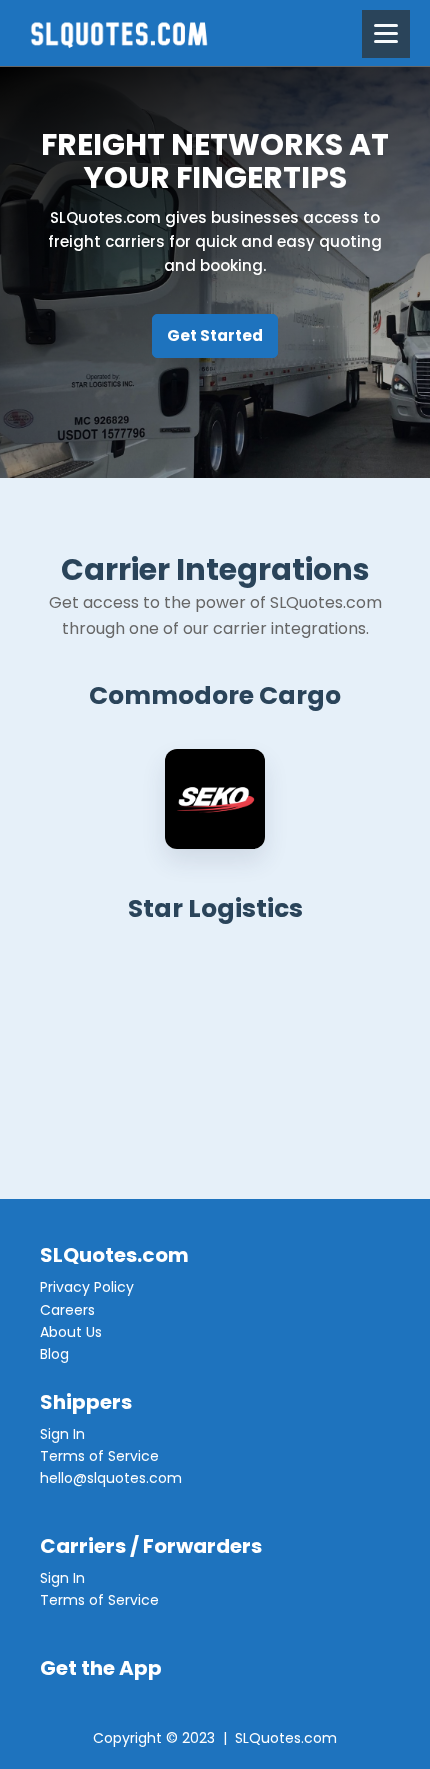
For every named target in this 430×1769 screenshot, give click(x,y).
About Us (71, 1332)
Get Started (215, 335)
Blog (54, 1354)
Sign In (62, 1434)
